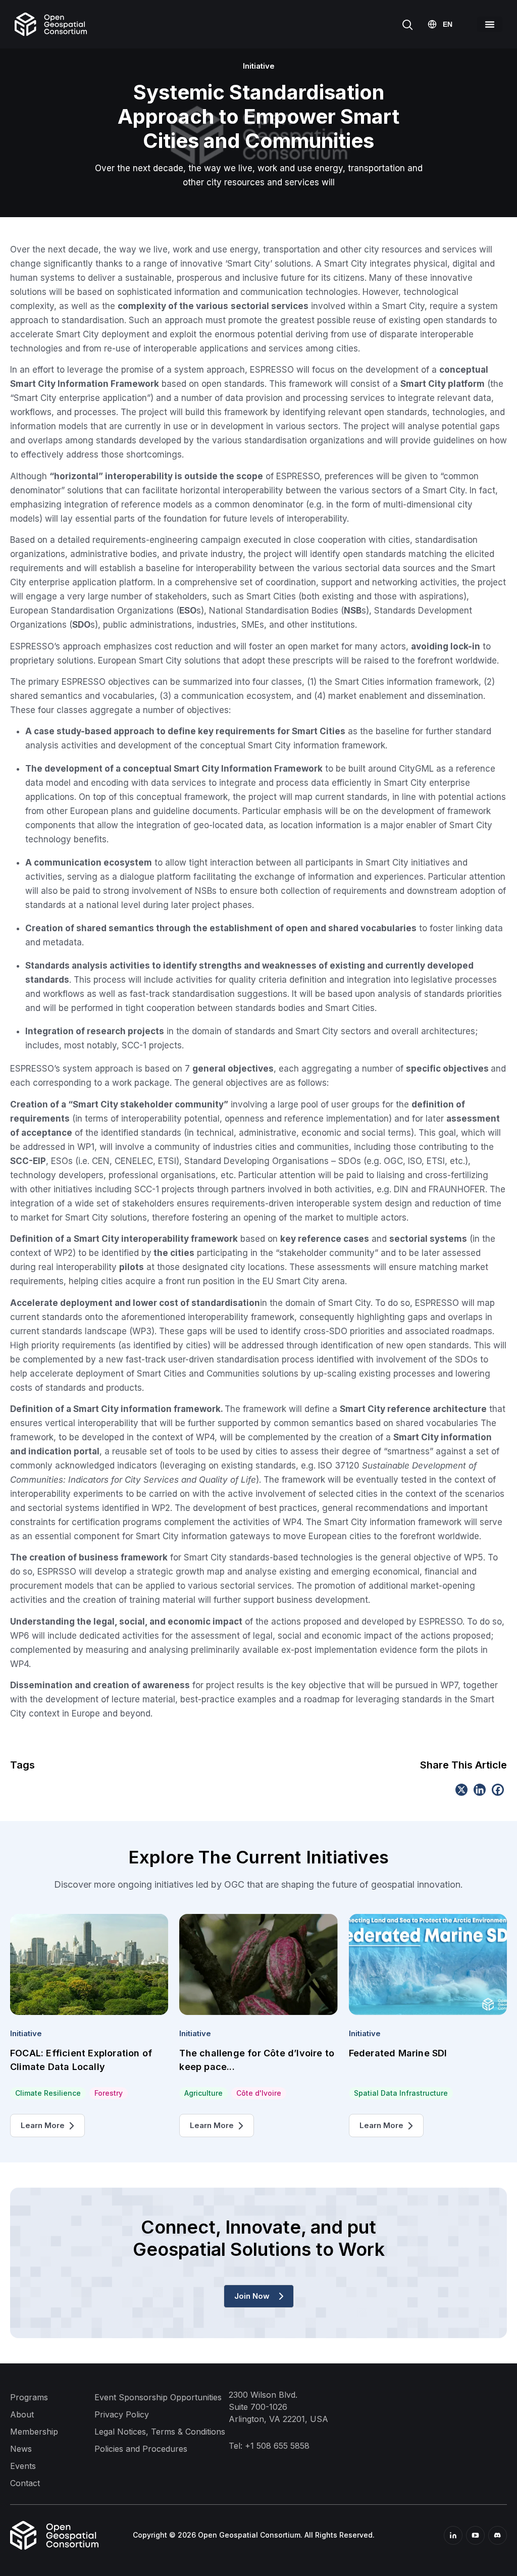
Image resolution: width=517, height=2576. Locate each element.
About (22, 2414)
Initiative (26, 2033)
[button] (489, 24)
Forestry (109, 2093)
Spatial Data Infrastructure (401, 2093)
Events (23, 2466)
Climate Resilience (48, 2093)
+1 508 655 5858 (277, 2446)
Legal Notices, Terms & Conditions (160, 2432)
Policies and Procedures (141, 2449)
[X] (461, 1790)
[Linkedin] (480, 1790)
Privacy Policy (122, 2414)
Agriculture (203, 2093)
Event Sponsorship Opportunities (158, 2397)
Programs (29, 2397)
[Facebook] (498, 1790)
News (21, 2449)
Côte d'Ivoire (259, 2093)
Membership (34, 2432)
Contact (25, 2483)
